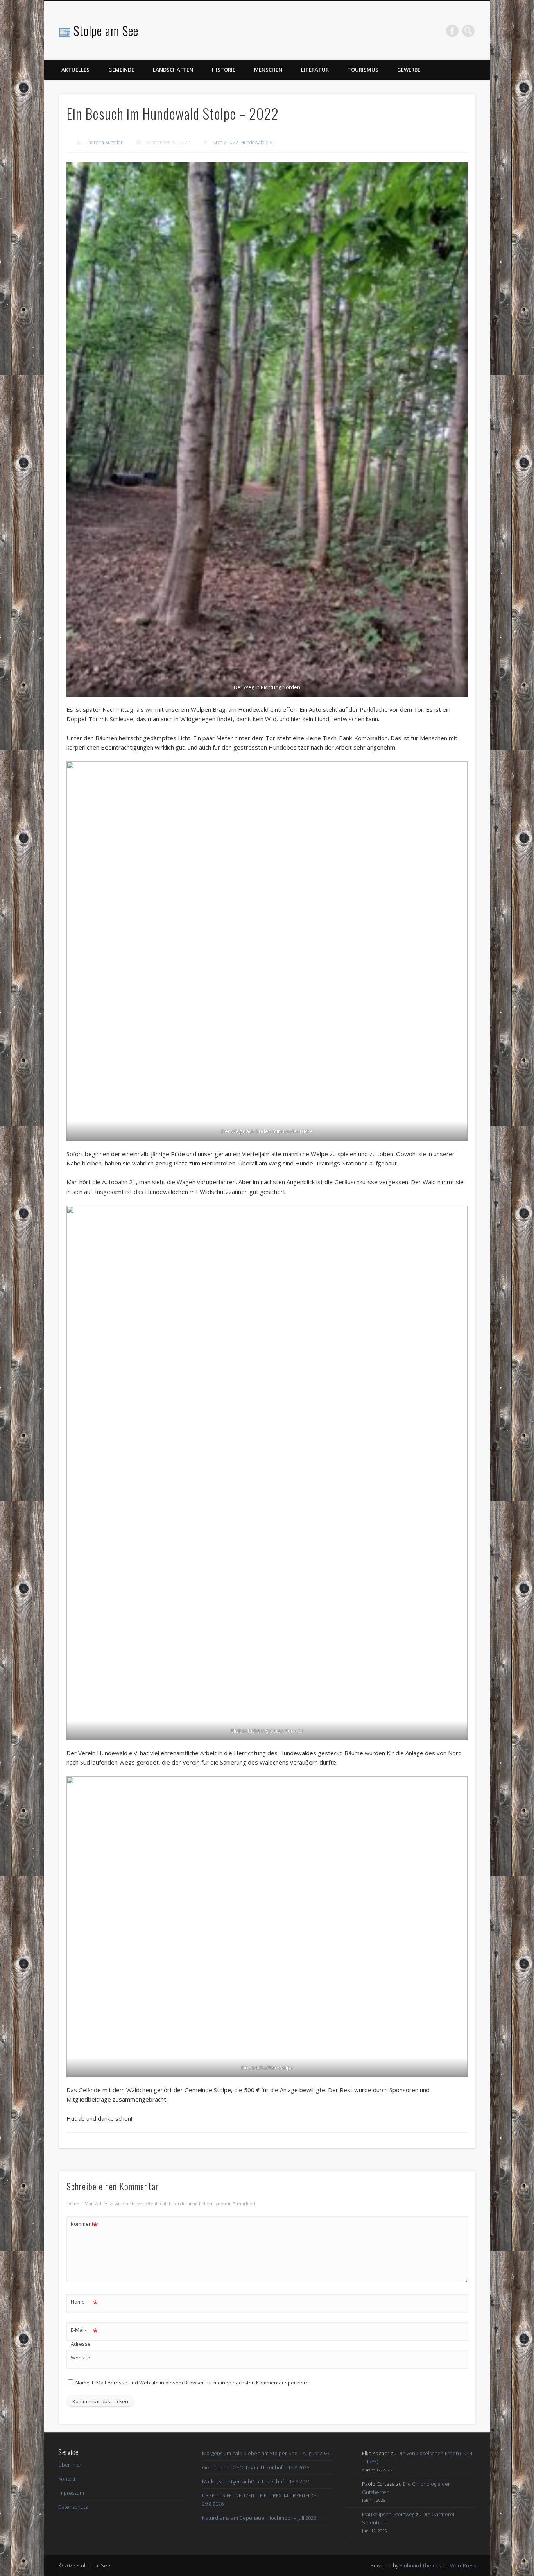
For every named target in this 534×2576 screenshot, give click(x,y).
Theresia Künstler (104, 142)
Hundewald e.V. (257, 142)
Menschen (268, 70)
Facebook (452, 31)
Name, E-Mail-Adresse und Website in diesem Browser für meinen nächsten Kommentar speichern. (193, 2383)
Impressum (71, 2493)
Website (81, 2358)
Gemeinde (121, 70)
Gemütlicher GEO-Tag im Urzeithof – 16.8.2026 (256, 2467)
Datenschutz (73, 2507)
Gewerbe (409, 70)
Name (84, 2303)
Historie (224, 70)
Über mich (70, 2465)
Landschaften (173, 70)
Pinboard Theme (419, 2565)
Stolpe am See (106, 30)
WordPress (463, 2565)
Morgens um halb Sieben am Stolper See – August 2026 (266, 2453)
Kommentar (84, 2225)
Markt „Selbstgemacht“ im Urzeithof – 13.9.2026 (256, 2481)
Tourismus (363, 70)
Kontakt (67, 2479)
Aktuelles (75, 70)
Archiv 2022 (226, 142)
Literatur (315, 70)
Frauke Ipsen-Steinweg (388, 2514)
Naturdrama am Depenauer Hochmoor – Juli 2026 (259, 2518)
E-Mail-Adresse (84, 2336)
